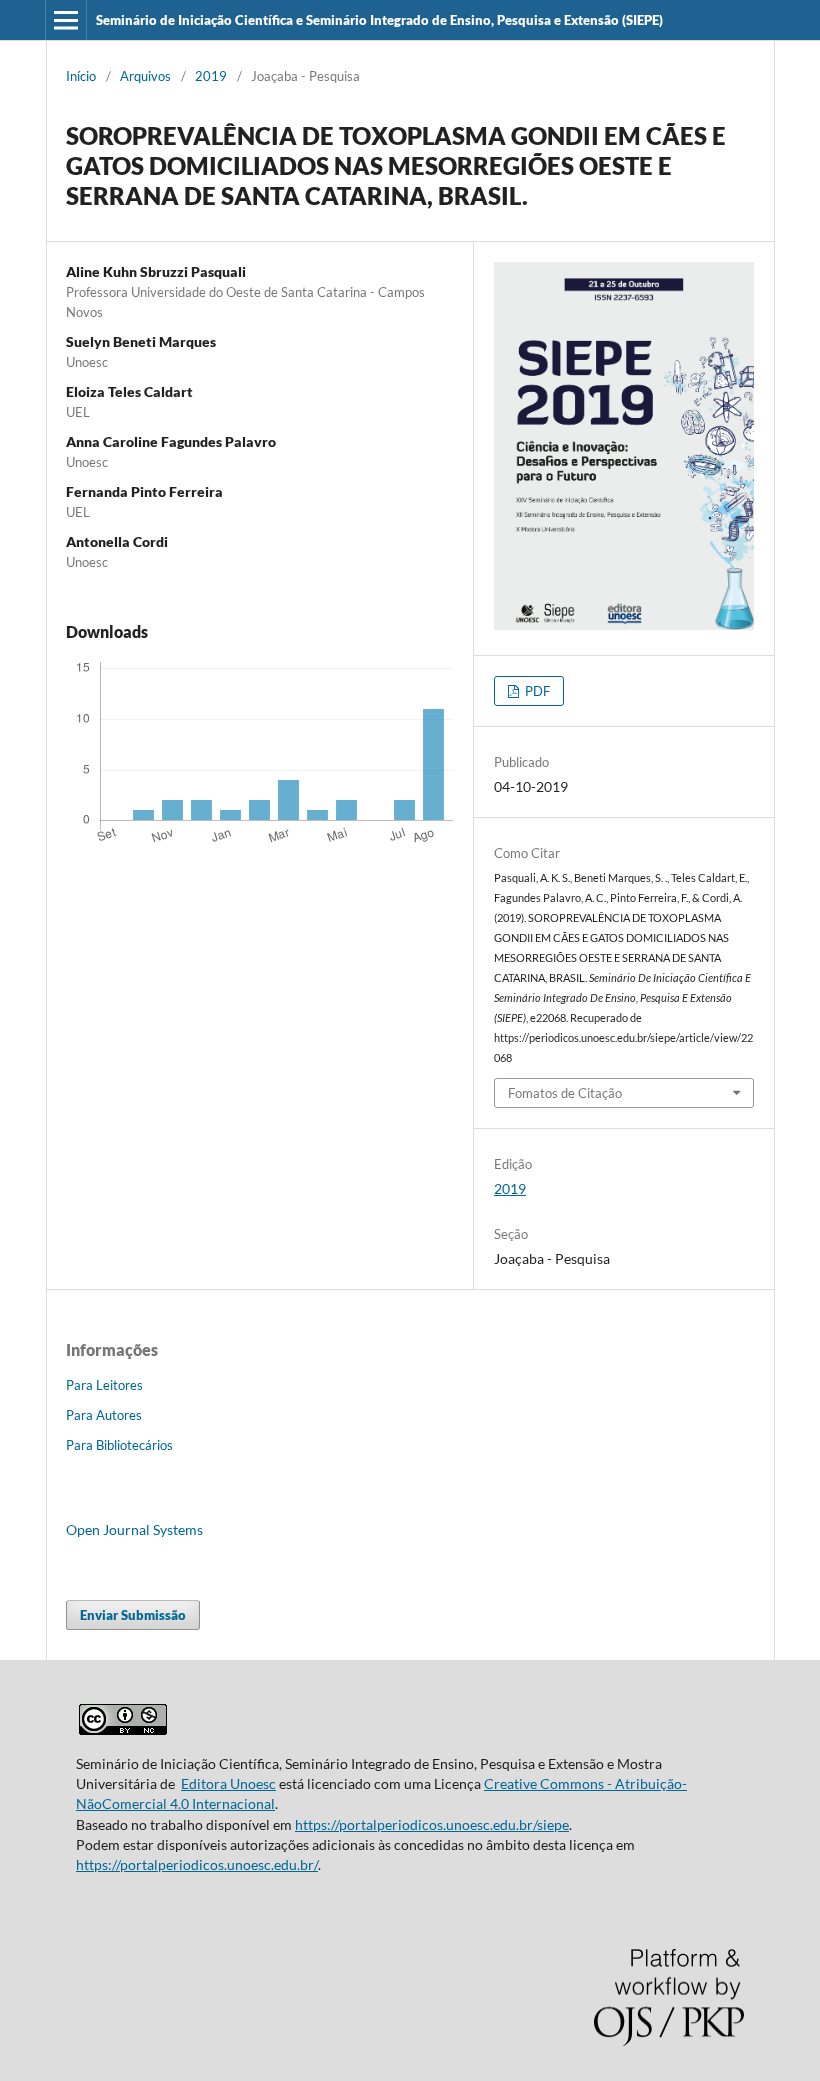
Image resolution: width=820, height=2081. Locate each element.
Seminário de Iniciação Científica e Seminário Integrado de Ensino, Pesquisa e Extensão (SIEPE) (379, 20)
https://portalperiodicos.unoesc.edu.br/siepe (432, 1824)
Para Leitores (104, 1385)
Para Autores (104, 1415)
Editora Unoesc (228, 1783)
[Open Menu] (66, 20)
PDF (536, 691)
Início (81, 76)
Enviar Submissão (133, 1615)
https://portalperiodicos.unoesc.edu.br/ (197, 1864)
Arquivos (145, 76)
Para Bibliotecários (119, 1445)
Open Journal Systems (134, 1529)
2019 (211, 76)
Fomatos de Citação (565, 1093)
